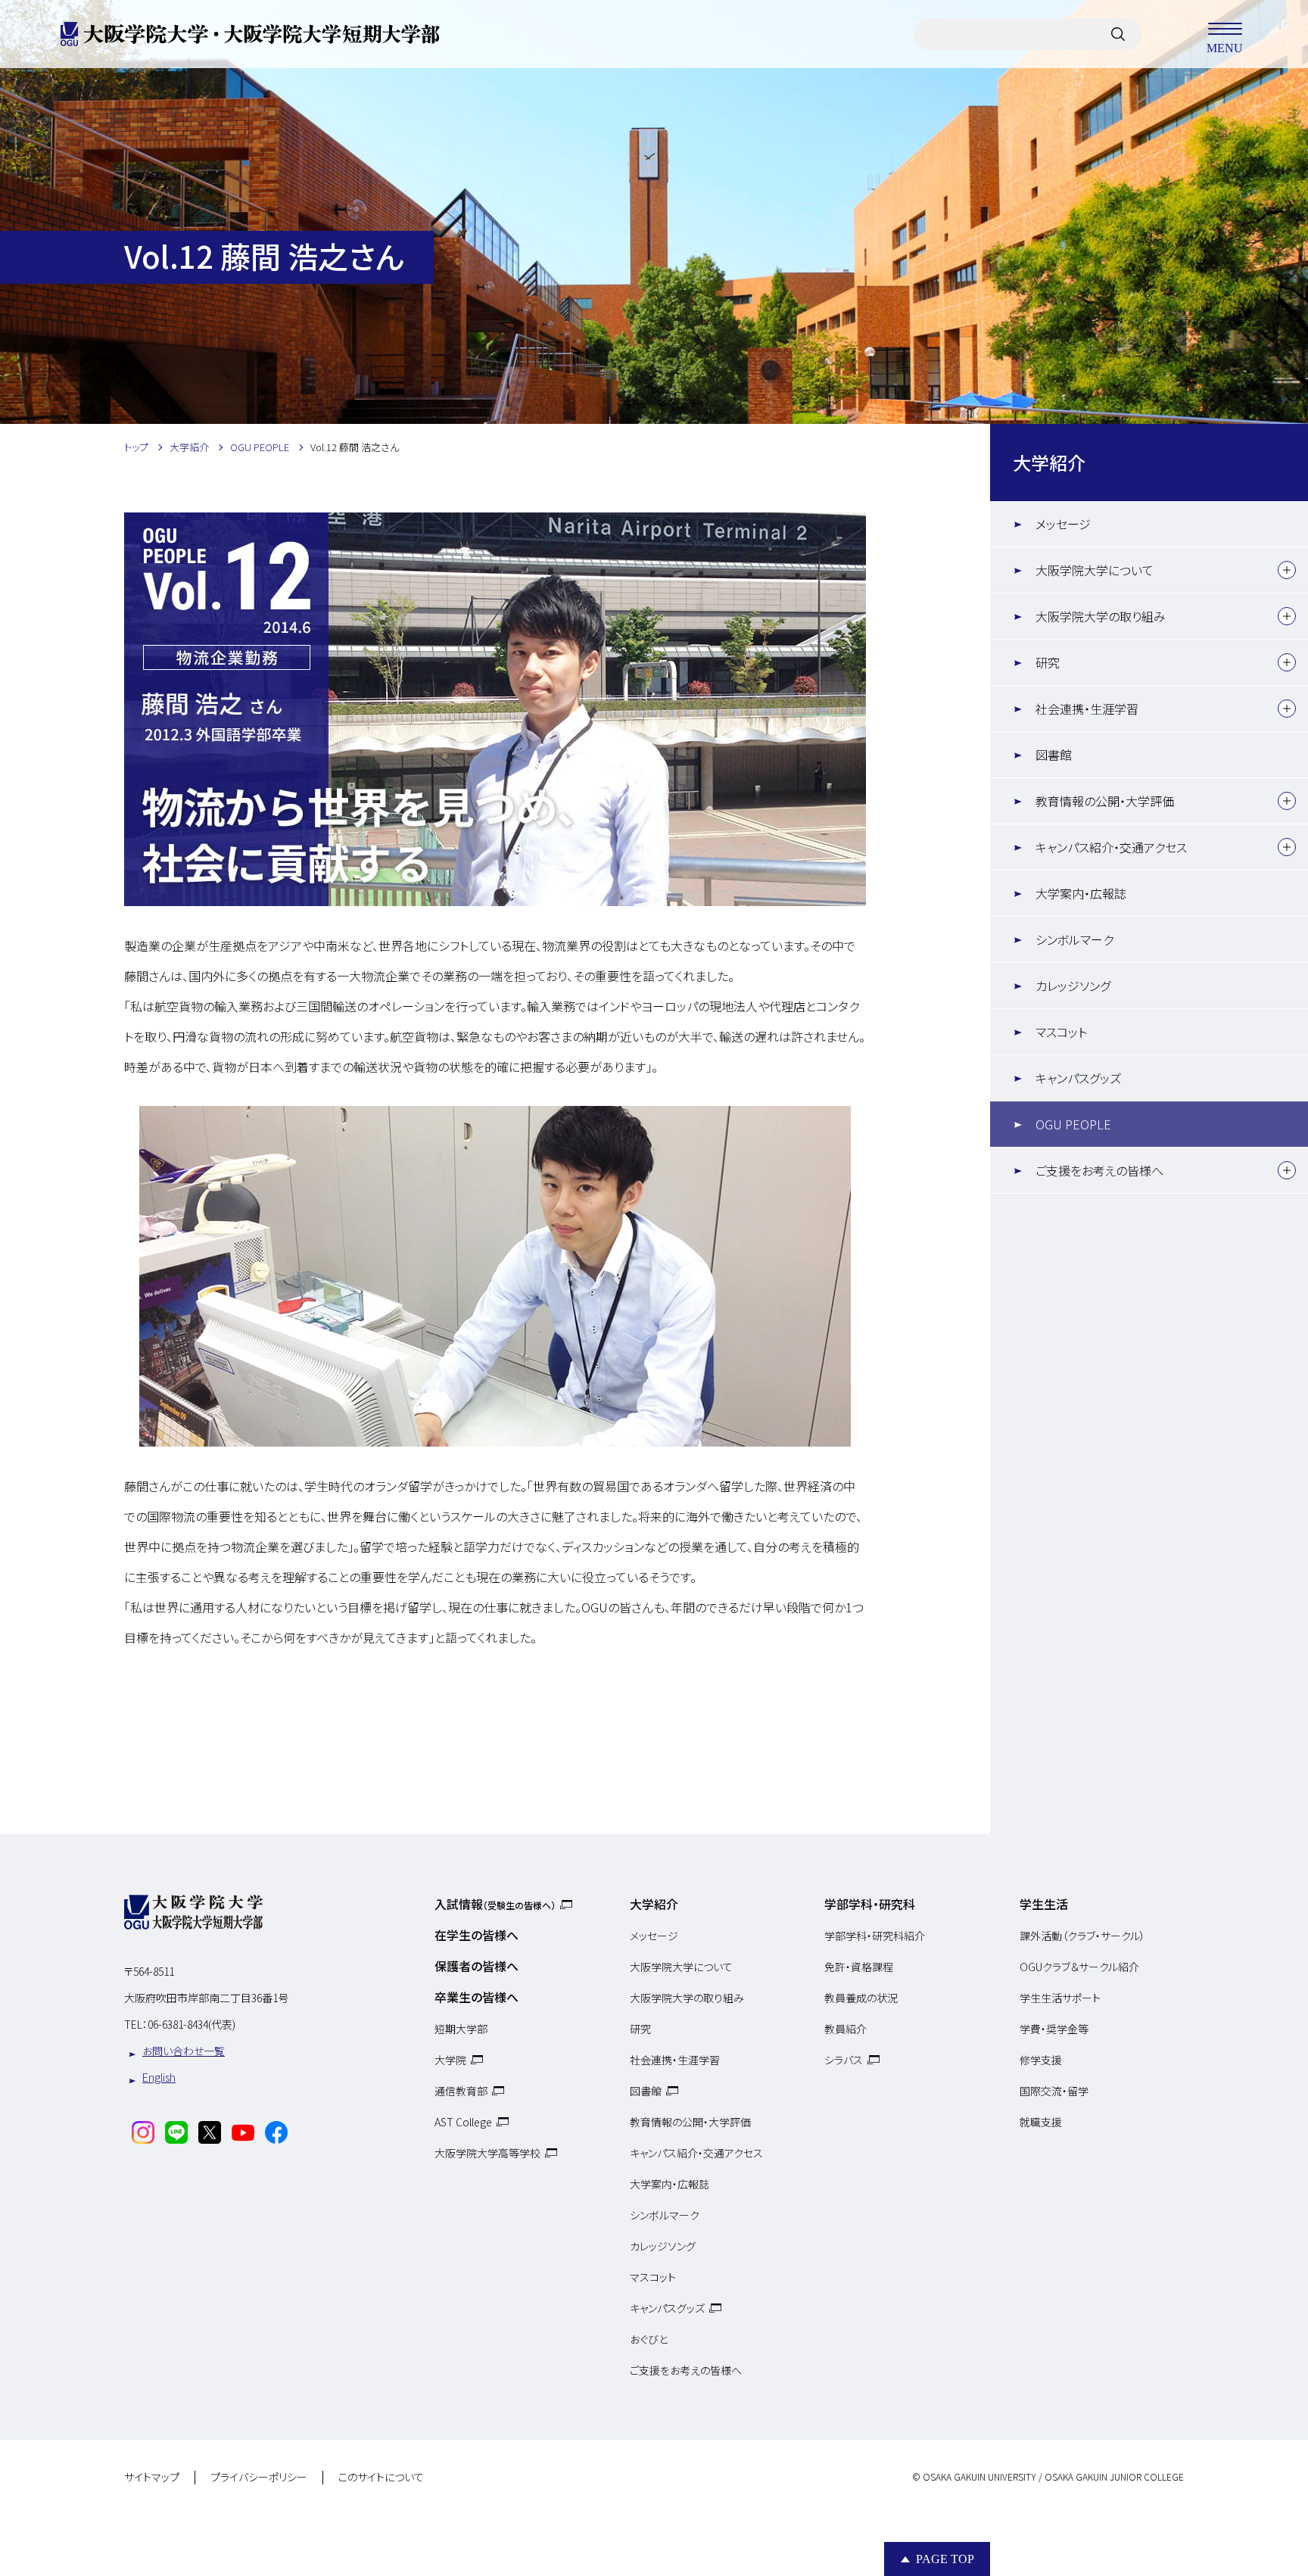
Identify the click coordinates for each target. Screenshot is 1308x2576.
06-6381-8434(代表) (192, 2024)
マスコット (1061, 1032)
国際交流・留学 (1054, 2091)
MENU (1225, 47)
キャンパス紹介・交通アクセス (1111, 847)
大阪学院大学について (1095, 570)
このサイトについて (381, 2478)
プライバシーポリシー (259, 2478)
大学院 (450, 2060)
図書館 (1054, 755)
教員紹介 (846, 2029)
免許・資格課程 (859, 1967)
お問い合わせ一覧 (184, 2051)
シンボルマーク (1074, 939)
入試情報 (495, 1904)
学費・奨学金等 (1054, 2029)
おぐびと (649, 2339)
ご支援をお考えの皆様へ (1099, 1170)
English (159, 2077)
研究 (1048, 662)
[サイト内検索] (1118, 34)
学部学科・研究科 (870, 1904)
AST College (463, 2122)
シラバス (844, 2060)
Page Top (945, 2559)
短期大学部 (461, 2029)
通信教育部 (461, 2091)
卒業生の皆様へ (476, 1997)
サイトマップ (152, 2478)
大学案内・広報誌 (1081, 893)
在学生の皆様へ (476, 1935)
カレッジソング (1073, 986)
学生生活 (1044, 1904)
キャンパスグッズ (1078, 1078)
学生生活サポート (1060, 1998)
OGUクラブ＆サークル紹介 (1079, 1967)
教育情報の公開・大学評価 (1105, 801)
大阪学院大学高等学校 (487, 2153)
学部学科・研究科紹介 (875, 1936)
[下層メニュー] (1287, 570)
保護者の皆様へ (476, 1966)
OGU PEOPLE (1073, 1124)
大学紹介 (1049, 462)
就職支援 (1041, 2122)
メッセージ (1063, 524)
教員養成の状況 (861, 1998)
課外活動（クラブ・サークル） (1082, 1936)
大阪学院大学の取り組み (1101, 616)
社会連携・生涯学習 (1087, 709)
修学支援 (1041, 2060)
